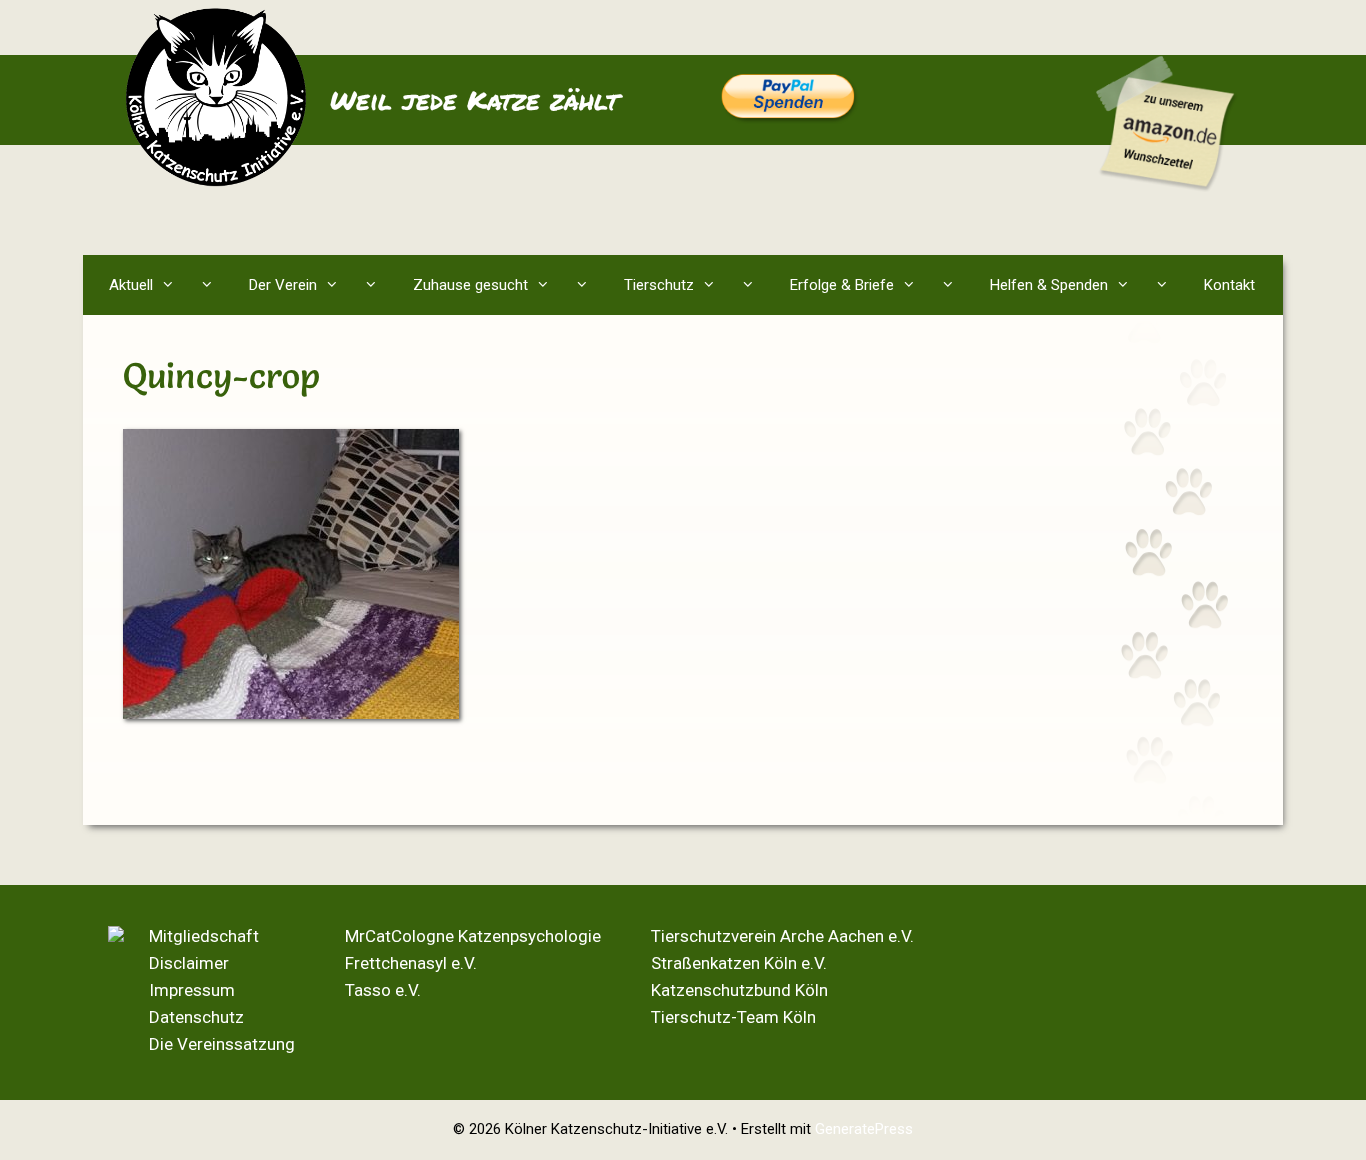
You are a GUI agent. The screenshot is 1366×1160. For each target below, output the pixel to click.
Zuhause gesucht (470, 285)
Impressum (192, 990)
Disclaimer (189, 963)
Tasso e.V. (383, 990)
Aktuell (131, 285)
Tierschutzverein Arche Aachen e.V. (782, 936)
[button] (211, 285)
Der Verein (283, 285)
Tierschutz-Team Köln (733, 1017)
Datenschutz (196, 1017)
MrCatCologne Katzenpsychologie (473, 936)
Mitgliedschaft (204, 936)
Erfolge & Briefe (842, 285)
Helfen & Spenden (1049, 285)
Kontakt (1229, 285)
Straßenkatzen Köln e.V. (739, 963)
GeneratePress (864, 1129)
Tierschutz (659, 285)
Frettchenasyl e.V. (411, 963)
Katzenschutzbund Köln (739, 990)
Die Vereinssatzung (222, 1044)
